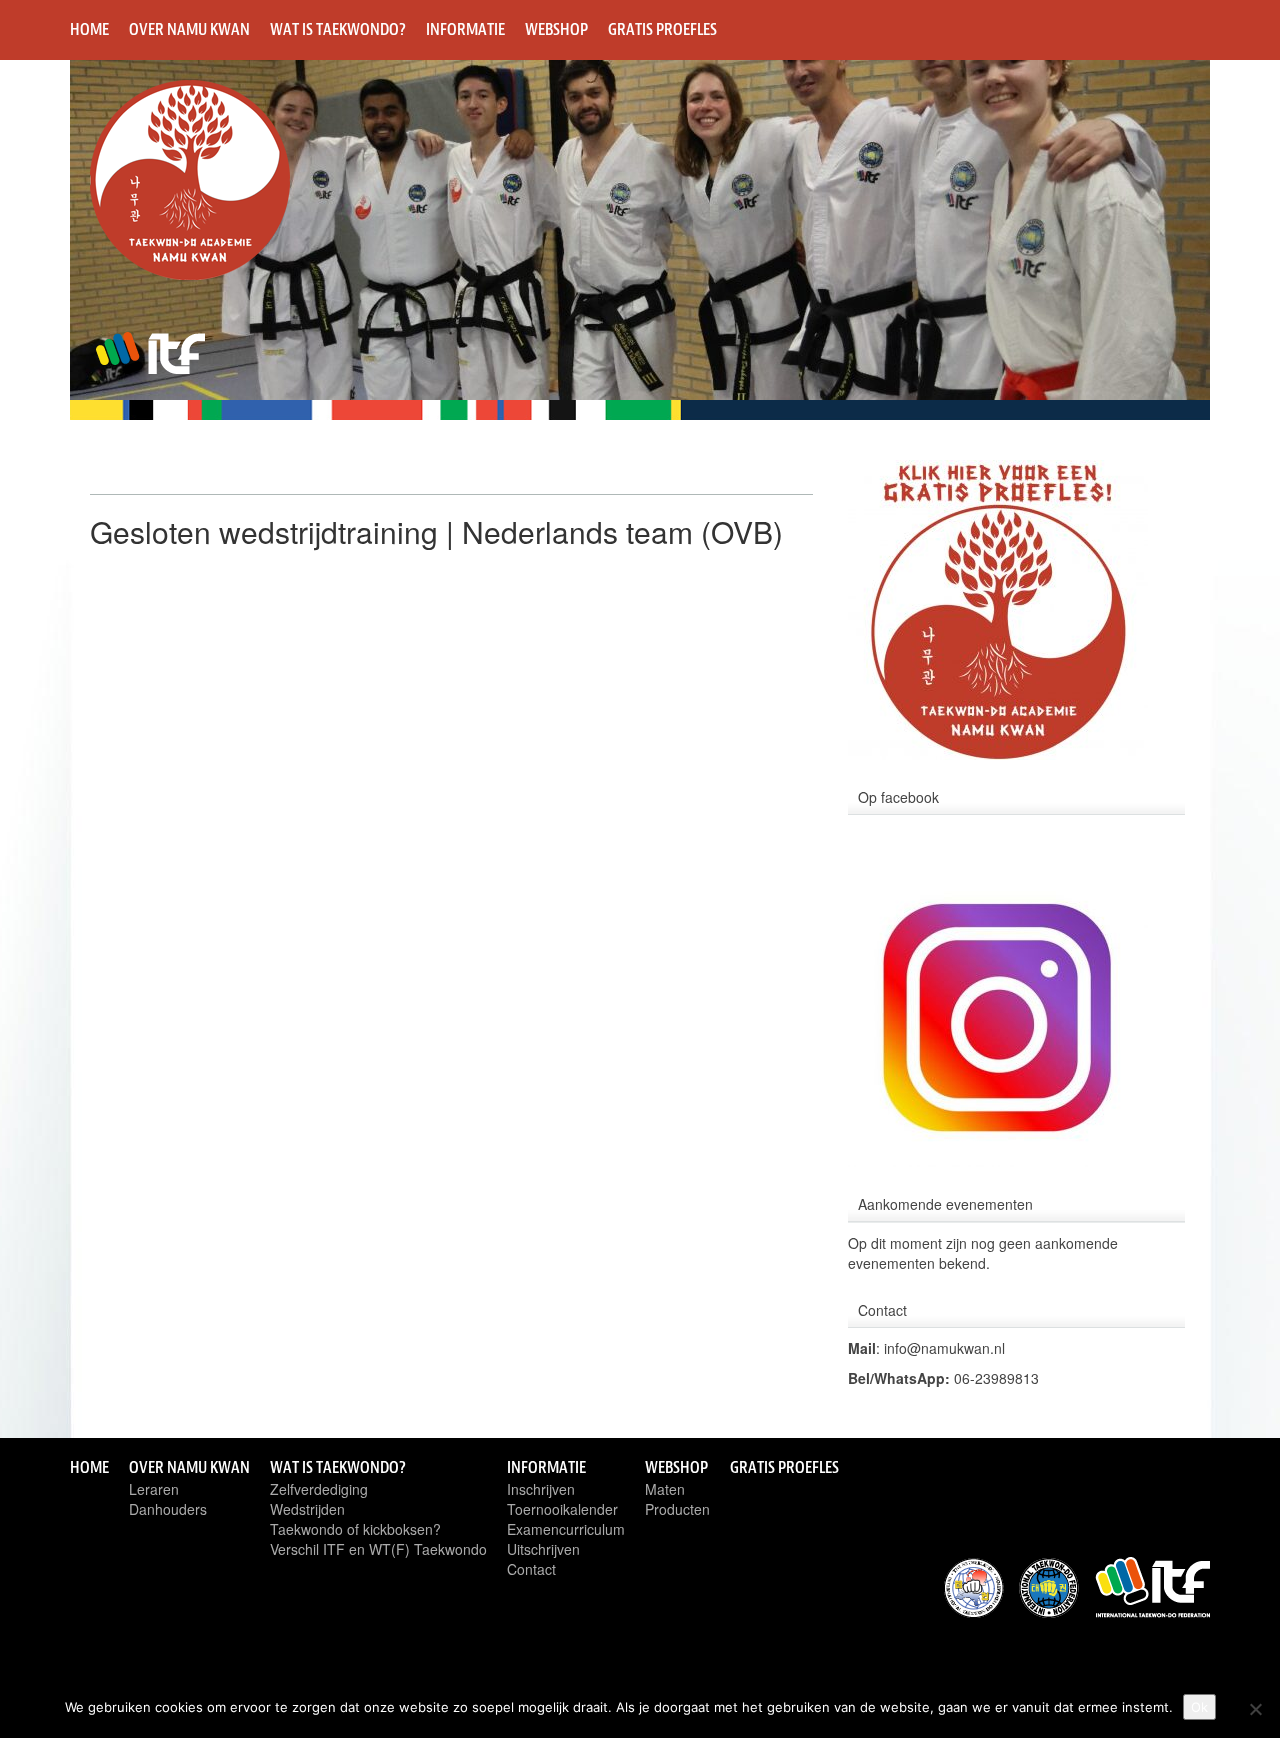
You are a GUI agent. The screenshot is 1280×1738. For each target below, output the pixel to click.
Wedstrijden (307, 1509)
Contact (531, 1569)
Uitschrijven (543, 1549)
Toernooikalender (562, 1509)
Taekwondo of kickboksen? (355, 1529)
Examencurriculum (566, 1529)
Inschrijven (541, 1489)
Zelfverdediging (319, 1489)
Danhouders (168, 1509)
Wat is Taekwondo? (338, 29)
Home (89, 29)
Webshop (556, 29)
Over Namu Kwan (189, 29)
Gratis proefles (662, 29)
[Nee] (1255, 1709)
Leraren (154, 1489)
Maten (665, 1489)
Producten (677, 1509)
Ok (1199, 1707)
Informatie (465, 29)
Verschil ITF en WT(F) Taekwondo (378, 1549)
